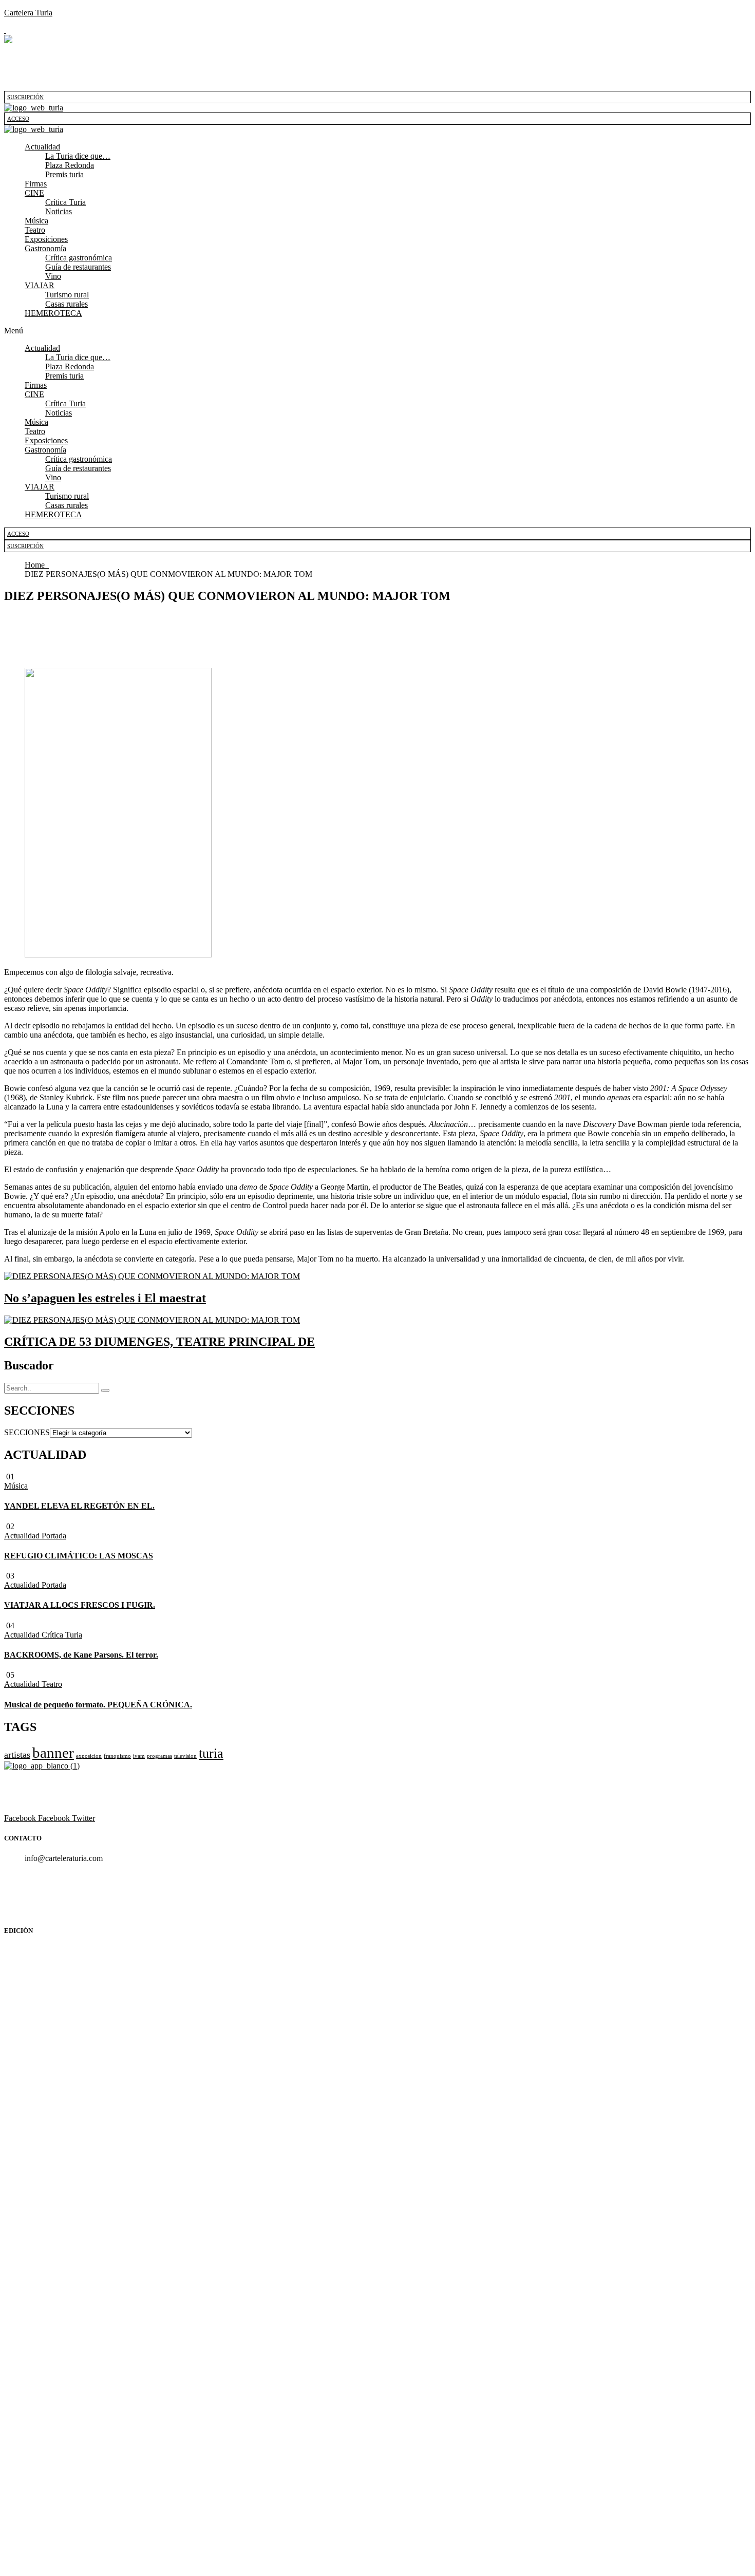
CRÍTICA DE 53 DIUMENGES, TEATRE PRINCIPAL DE (159, 1342)
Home (37, 565)
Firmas (36, 184)
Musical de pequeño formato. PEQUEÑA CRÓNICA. (98, 1705)
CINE (34, 193)
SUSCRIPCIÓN (25, 97)
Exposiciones (46, 239)
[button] (388, 147)
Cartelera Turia (28, 13)
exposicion (89, 1756)
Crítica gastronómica (79, 258)
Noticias (59, 211)
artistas (17, 1755)
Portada (54, 1536)
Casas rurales (67, 304)
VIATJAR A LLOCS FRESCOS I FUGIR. (80, 1605)
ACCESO (18, 119)
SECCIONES (27, 1432)
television (185, 1756)
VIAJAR (40, 285)
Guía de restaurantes (78, 267)
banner (53, 1753)
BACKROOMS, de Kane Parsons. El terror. (81, 1655)
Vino (53, 276)
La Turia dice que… (78, 156)
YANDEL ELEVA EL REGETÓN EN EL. (79, 1506)
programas (159, 1756)
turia (211, 1753)
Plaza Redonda (70, 165)
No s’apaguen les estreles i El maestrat (105, 1298)
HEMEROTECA (53, 313)
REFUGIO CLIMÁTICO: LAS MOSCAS (79, 1556)
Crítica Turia (65, 202)
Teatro (35, 230)
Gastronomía (45, 248)
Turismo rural (67, 295)
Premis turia (64, 174)
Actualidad (42, 147)
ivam (139, 1756)
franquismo (117, 1756)
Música (36, 221)
